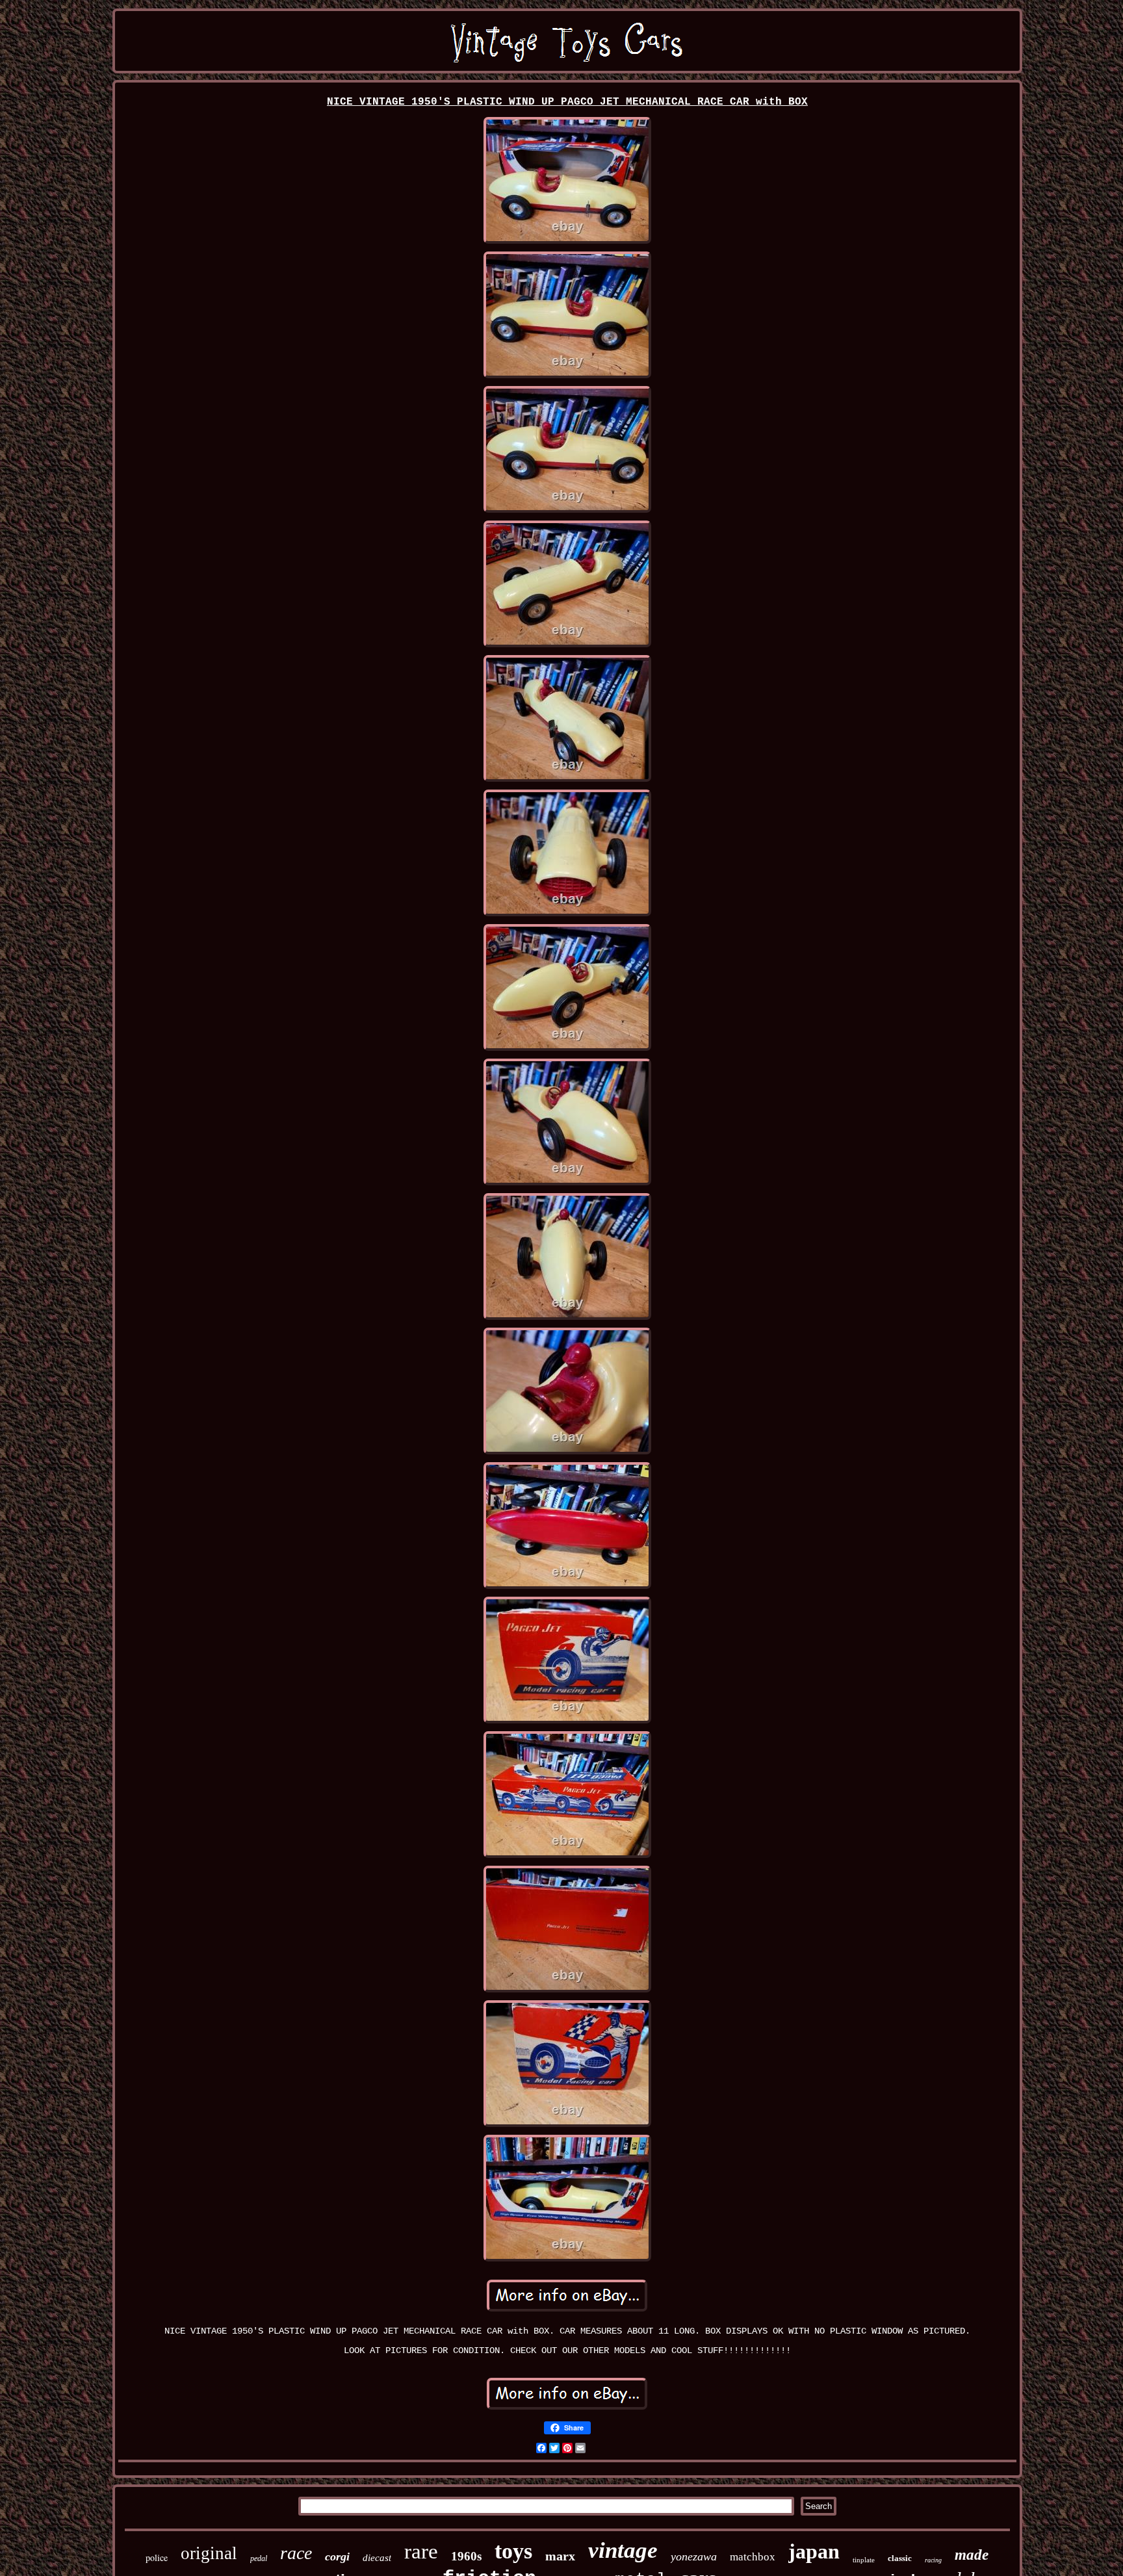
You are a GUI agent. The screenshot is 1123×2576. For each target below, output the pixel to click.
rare (421, 2551)
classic (900, 2558)
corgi (337, 2557)
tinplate (864, 2560)
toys (513, 2551)
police (157, 2557)
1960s (466, 2556)
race (296, 2553)
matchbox (753, 2557)
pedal (259, 2558)
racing (933, 2560)
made (972, 2555)
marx (560, 2556)
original (209, 2553)
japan (814, 2551)
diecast (377, 2558)
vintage (623, 2550)
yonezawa (694, 2557)
